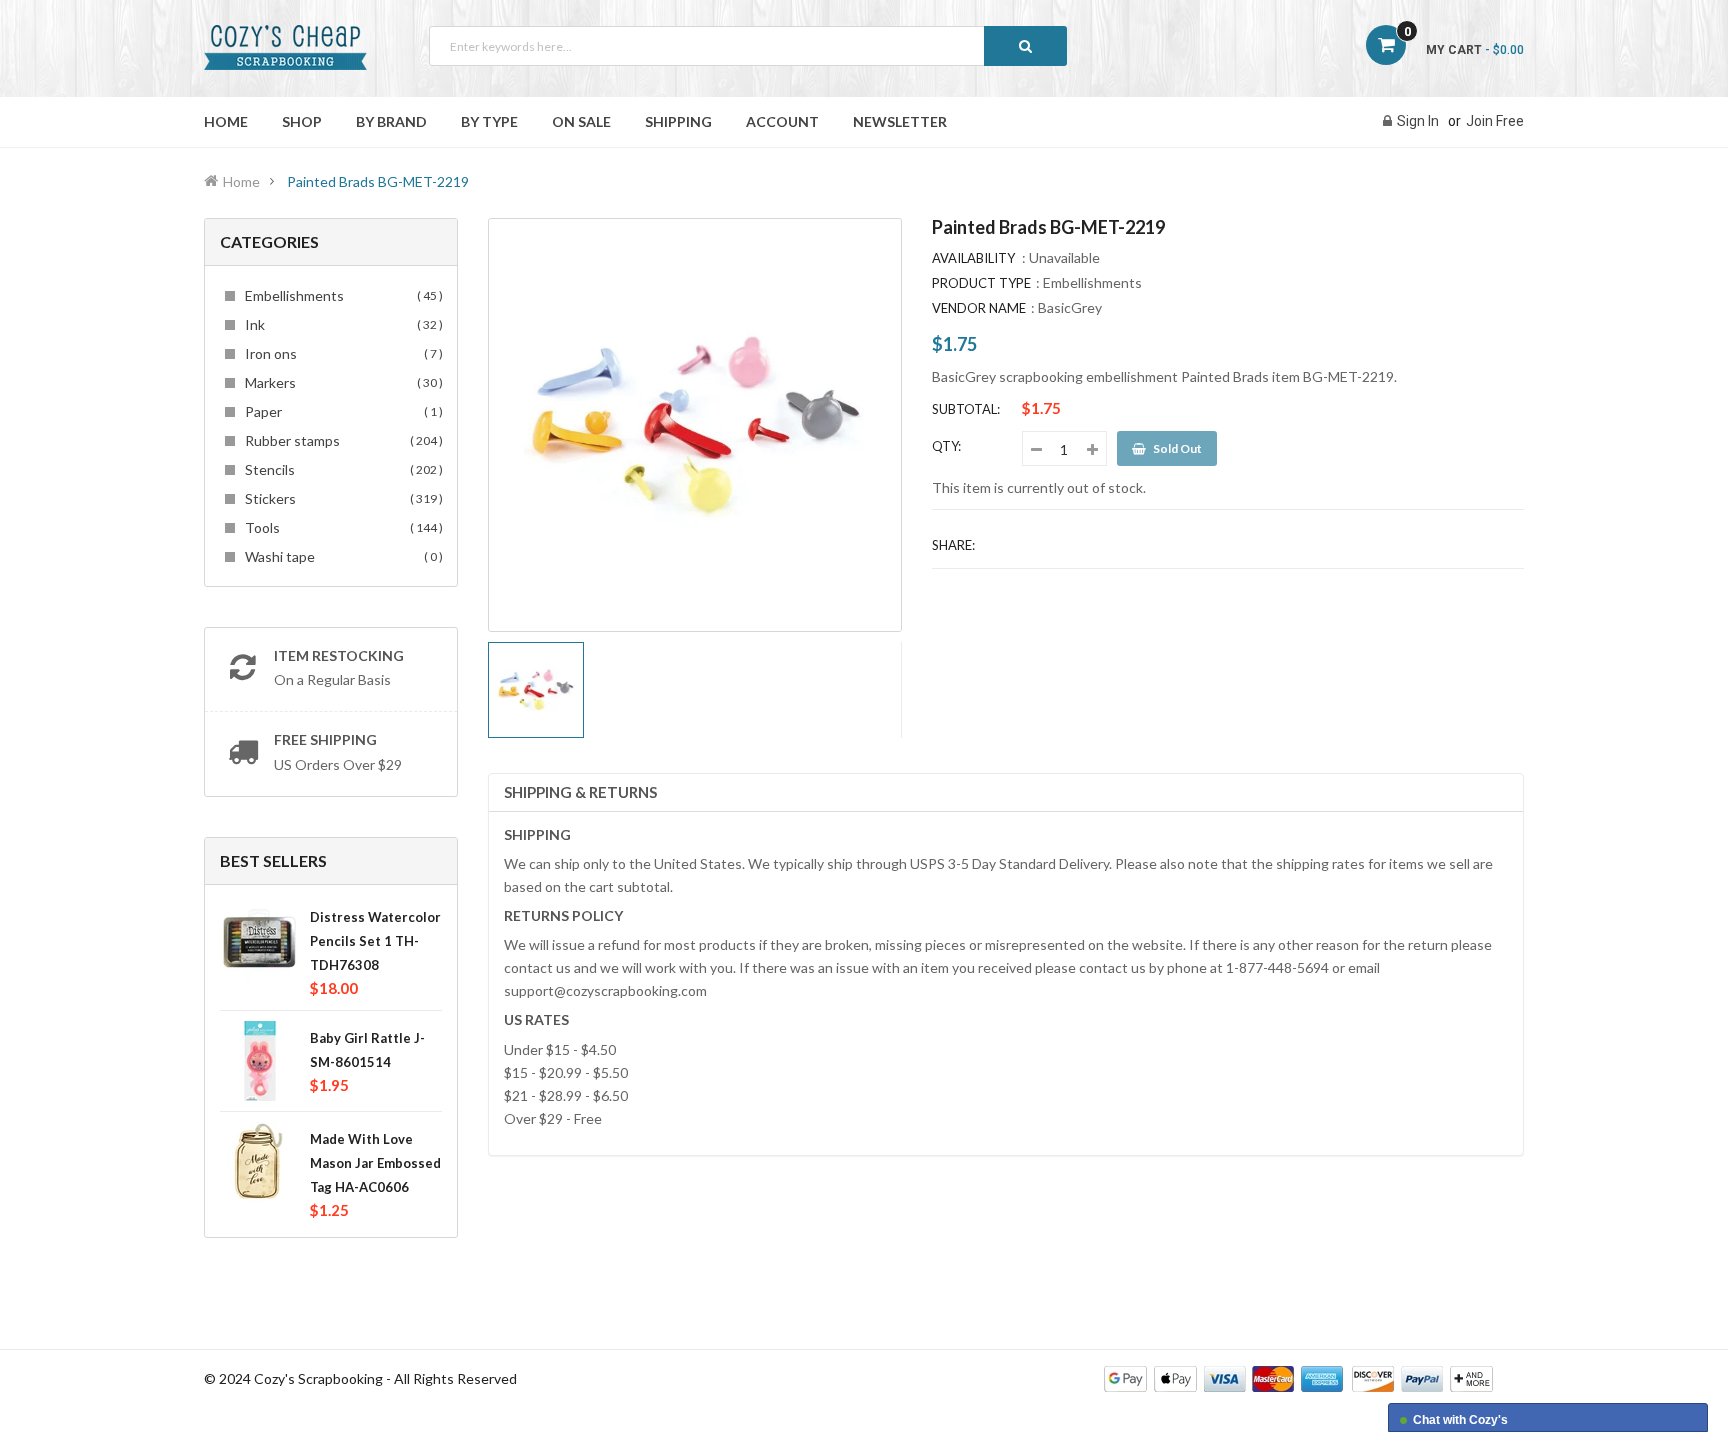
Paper (341, 411)
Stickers (341, 498)
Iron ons (341, 353)
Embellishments (341, 295)
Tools (341, 527)
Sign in (1418, 121)
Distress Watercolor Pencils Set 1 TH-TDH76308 (375, 941)
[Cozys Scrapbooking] (1298, 1377)
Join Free (1495, 121)
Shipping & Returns (580, 792)
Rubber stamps (341, 440)
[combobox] (748, 46)
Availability (973, 258)
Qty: (946, 446)
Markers (341, 382)
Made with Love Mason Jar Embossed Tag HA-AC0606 (375, 1163)
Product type (981, 283)
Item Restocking (339, 655)
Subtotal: (966, 409)
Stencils (341, 469)
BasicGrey (1070, 307)
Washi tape (341, 556)
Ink (341, 324)
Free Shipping (325, 739)
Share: (953, 545)
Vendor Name (979, 308)
